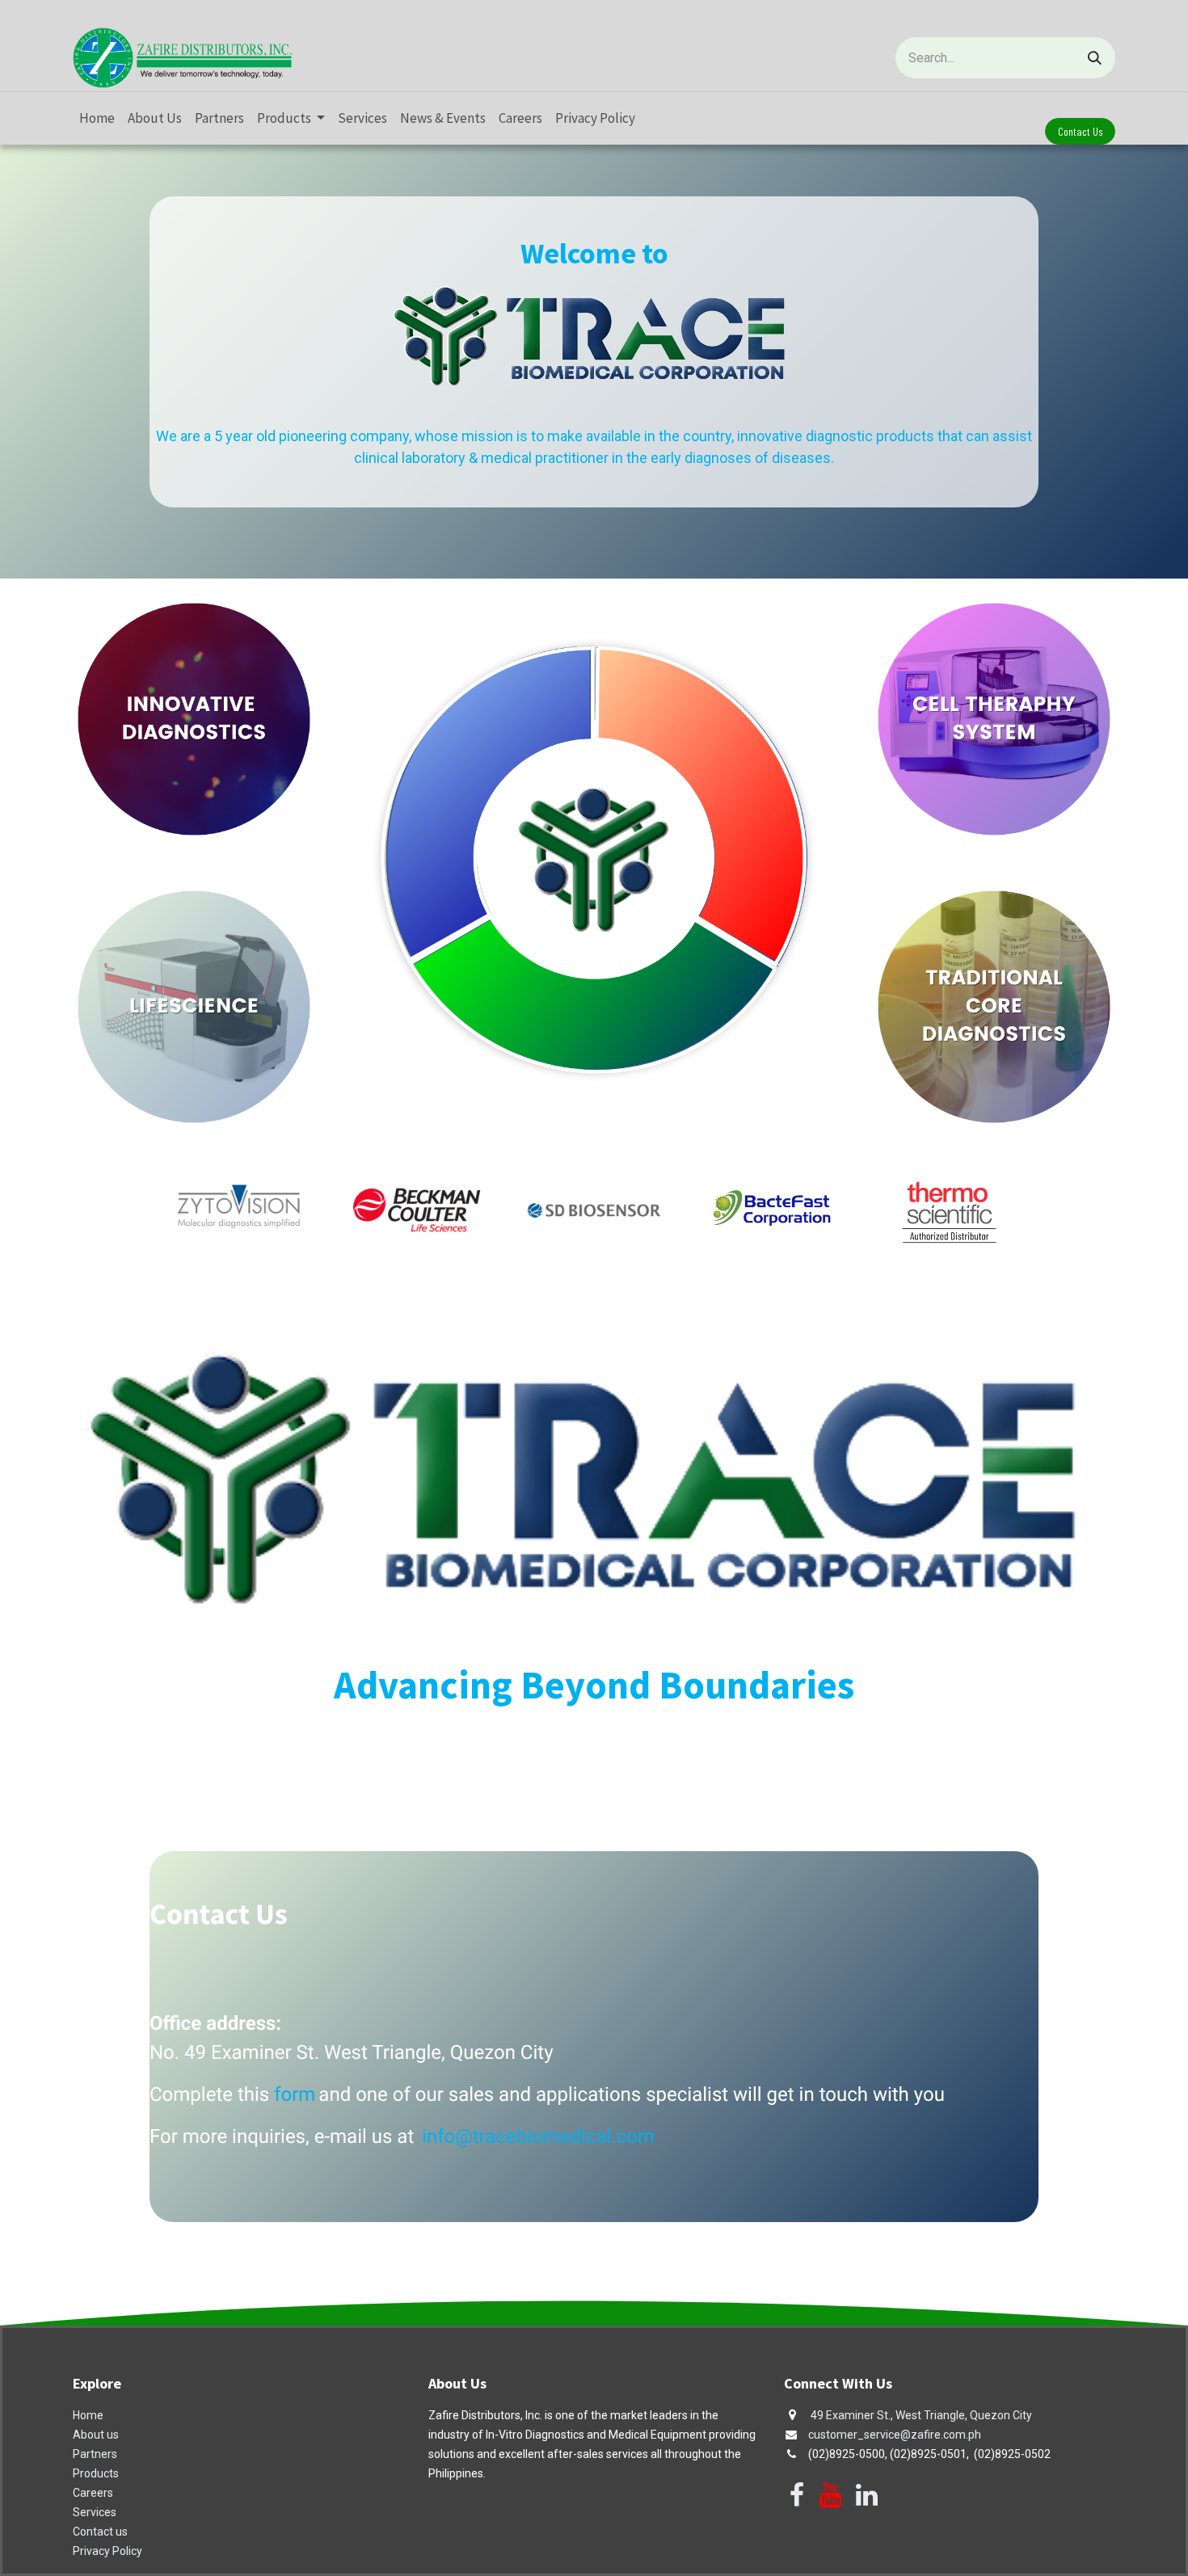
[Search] (1095, 58)
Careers (93, 2493)
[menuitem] (97, 119)
